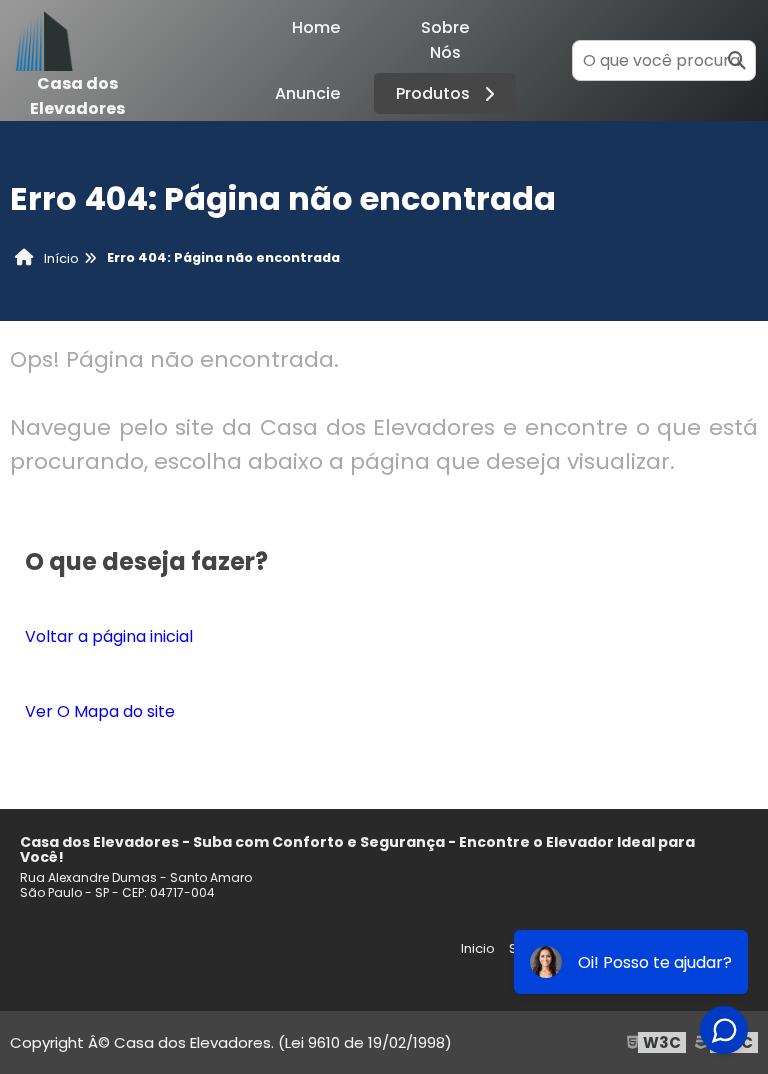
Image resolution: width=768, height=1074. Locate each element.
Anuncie (307, 93)
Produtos (433, 93)
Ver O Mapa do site (100, 711)
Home (316, 27)
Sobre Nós (445, 40)
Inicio (478, 948)
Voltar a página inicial (109, 636)
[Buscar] (737, 60)
